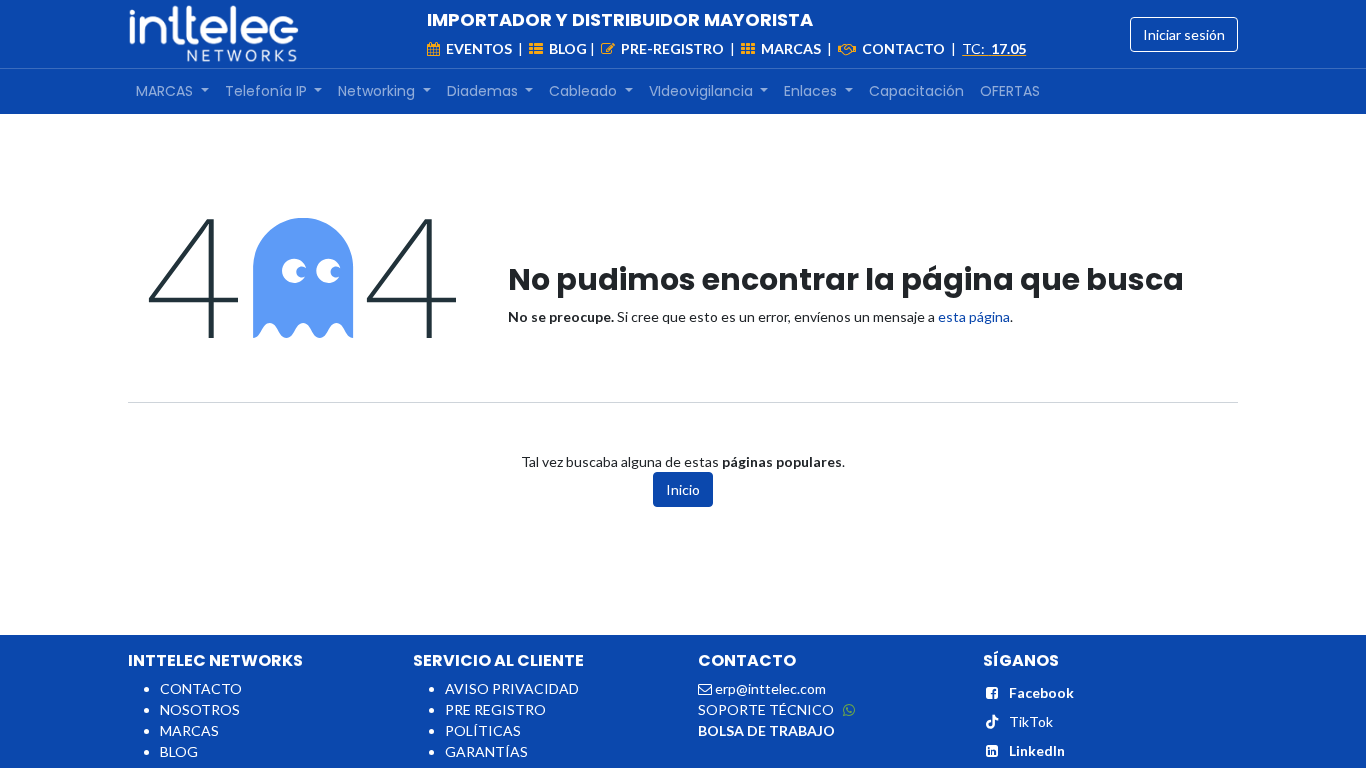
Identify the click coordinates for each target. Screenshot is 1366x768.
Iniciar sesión (1184, 34)
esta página (974, 316)
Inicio (683, 489)
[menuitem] (172, 91)
